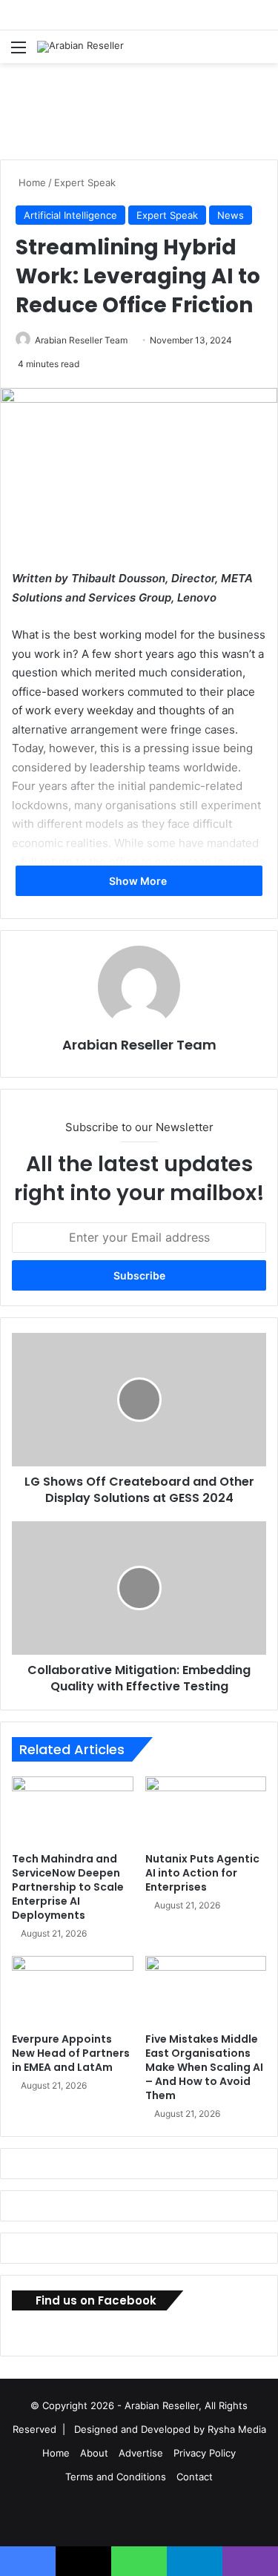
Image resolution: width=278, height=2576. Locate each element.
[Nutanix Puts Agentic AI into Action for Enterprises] (206, 1811)
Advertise (141, 2453)
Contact (195, 2477)
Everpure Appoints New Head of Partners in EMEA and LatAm (71, 2053)
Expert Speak (85, 182)
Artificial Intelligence (70, 215)
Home (31, 182)
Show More (139, 881)
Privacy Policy (205, 2453)
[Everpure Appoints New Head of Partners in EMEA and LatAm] (73, 1990)
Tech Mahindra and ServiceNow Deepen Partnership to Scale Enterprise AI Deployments (68, 1887)
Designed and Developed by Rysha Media (170, 2429)
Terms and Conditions (116, 2477)
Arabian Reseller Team (81, 340)
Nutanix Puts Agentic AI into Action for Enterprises (202, 1873)
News (231, 215)
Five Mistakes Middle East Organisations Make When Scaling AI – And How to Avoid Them (204, 2067)
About (94, 2453)
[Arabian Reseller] (80, 47)
